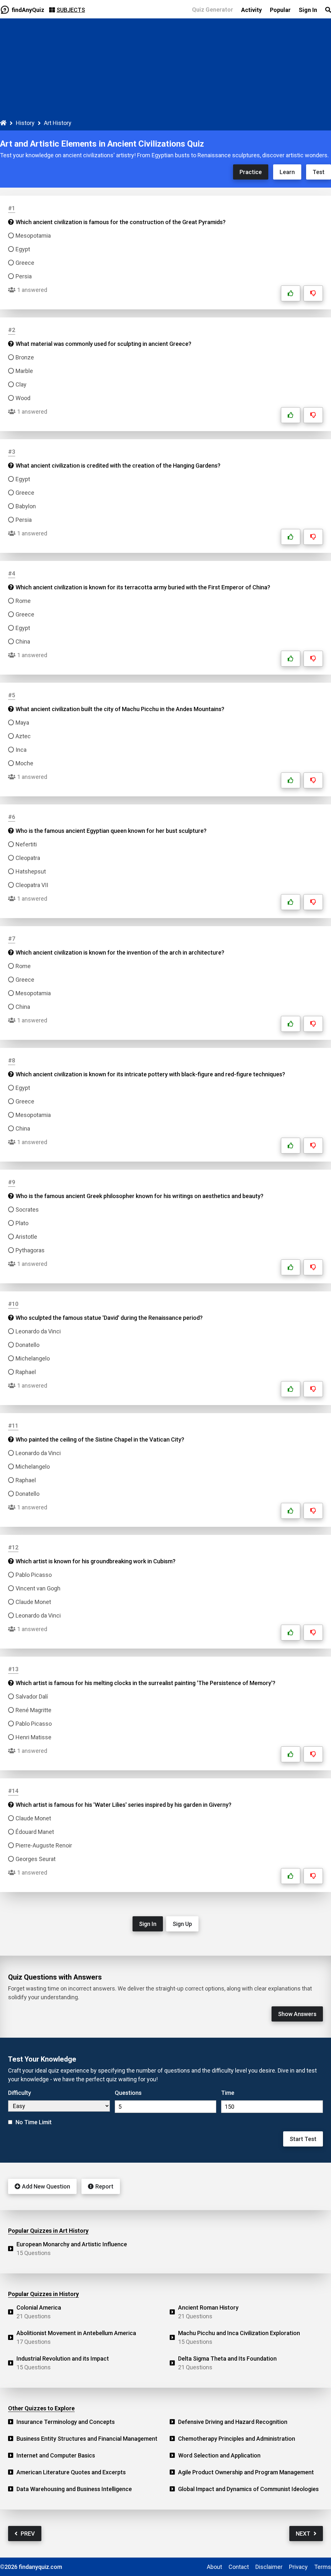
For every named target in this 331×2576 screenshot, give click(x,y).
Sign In (148, 1924)
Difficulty (20, 2093)
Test (319, 172)
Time (228, 2093)
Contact (239, 2567)
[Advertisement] (165, 70)
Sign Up (182, 1924)
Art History (58, 123)
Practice (251, 172)
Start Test (303, 2139)
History (25, 123)
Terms (323, 2567)
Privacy (298, 2567)
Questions (128, 2093)
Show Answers (297, 2014)
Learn (287, 172)
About (214, 2567)
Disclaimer (269, 2567)
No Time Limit (34, 2122)
